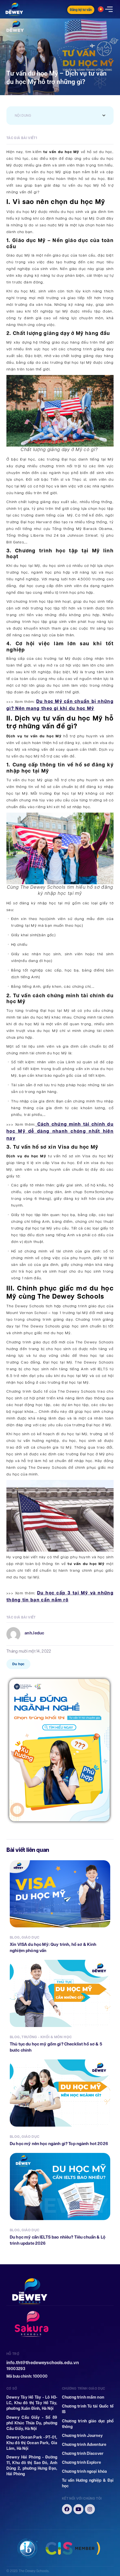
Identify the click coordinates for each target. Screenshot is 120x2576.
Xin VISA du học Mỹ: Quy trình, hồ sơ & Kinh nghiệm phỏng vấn (53, 1947)
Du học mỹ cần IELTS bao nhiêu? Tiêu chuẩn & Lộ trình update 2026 (58, 2240)
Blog (15, 1937)
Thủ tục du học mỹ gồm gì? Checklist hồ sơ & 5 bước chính (56, 2047)
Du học (18, 1664)
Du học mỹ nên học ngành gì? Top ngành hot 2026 (59, 2144)
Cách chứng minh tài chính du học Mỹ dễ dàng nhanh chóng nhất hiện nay (60, 1131)
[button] (104, 116)
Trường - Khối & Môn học (47, 2037)
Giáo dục (30, 1937)
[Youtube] (78, 2509)
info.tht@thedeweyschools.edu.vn (43, 2363)
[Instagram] (90, 2509)
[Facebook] (67, 2509)
